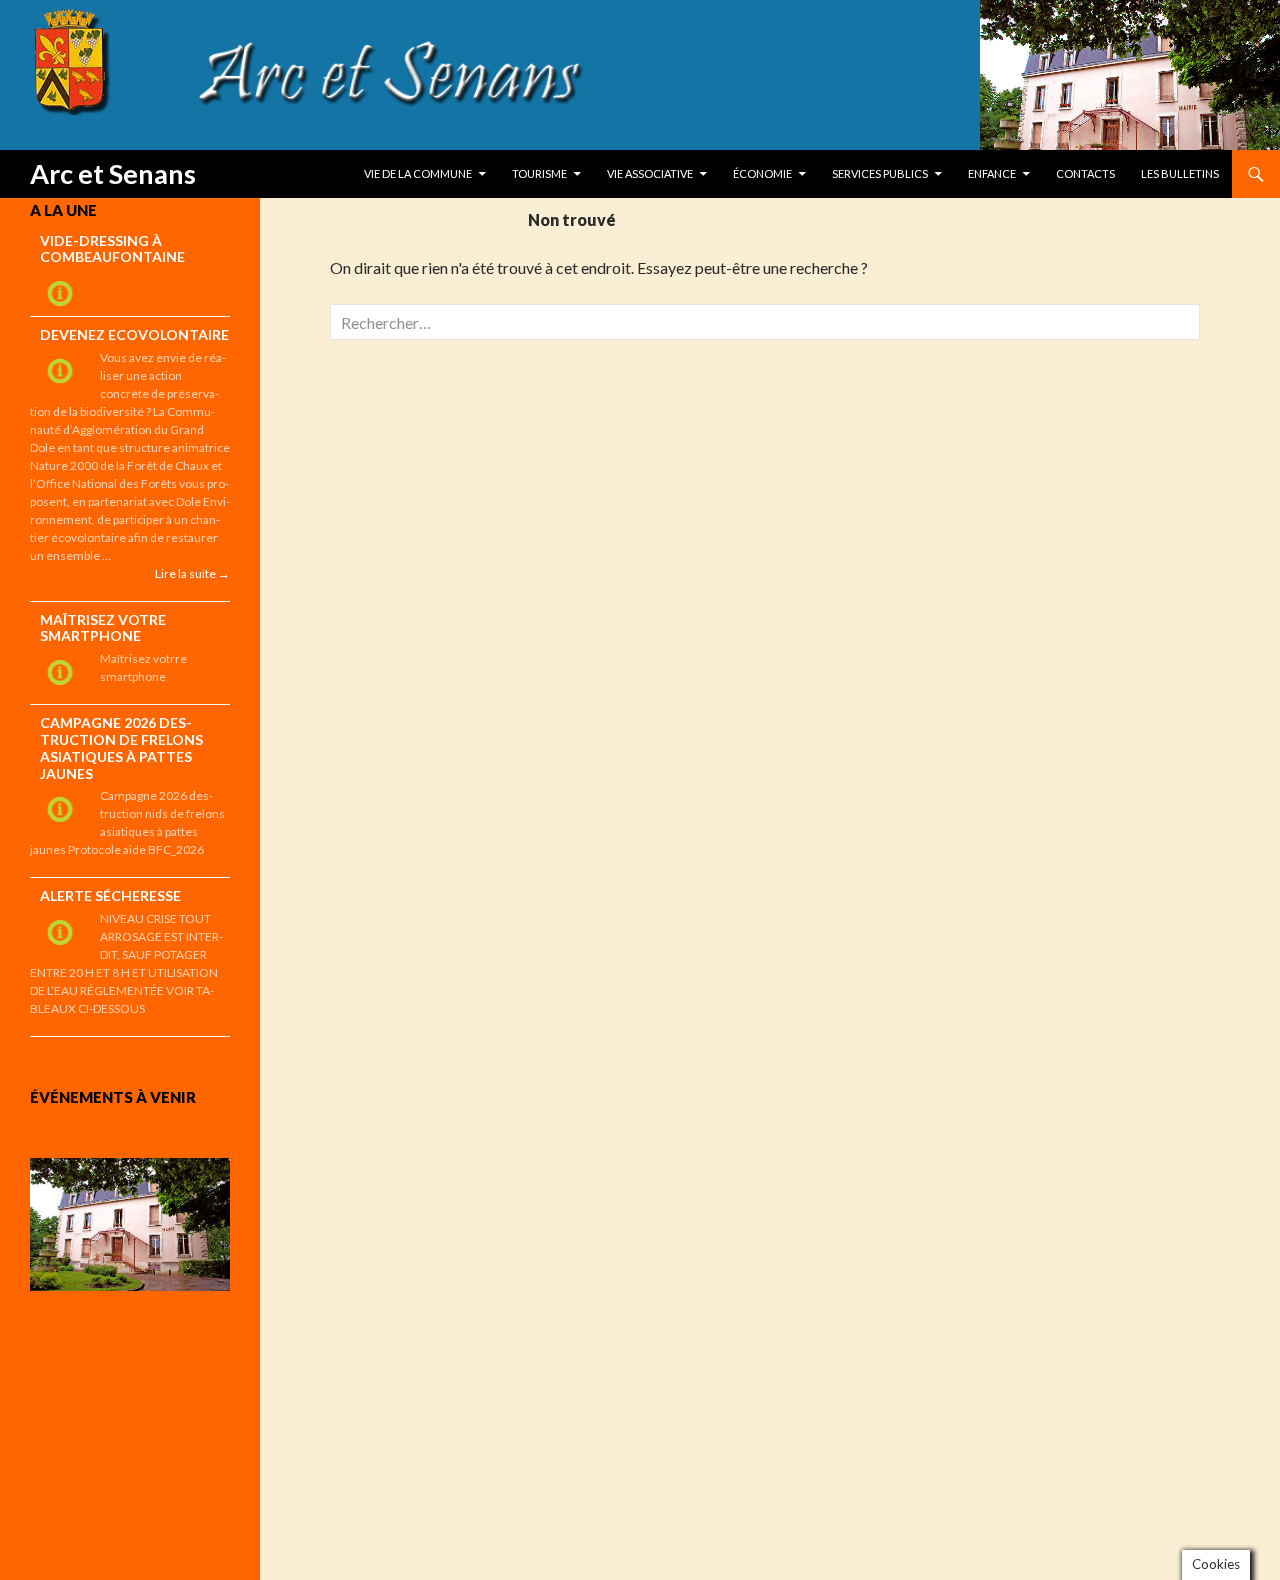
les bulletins (1180, 173)
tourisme (539, 173)
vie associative (650, 173)
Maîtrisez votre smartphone (103, 628)
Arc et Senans (113, 173)
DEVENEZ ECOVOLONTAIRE (134, 334)
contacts (1085, 173)
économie (762, 173)
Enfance (992, 173)
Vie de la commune (418, 173)
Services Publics (880, 173)
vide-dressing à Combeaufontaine (112, 249)
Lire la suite (192, 573)
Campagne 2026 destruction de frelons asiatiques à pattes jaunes (121, 747)
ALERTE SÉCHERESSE (110, 895)
